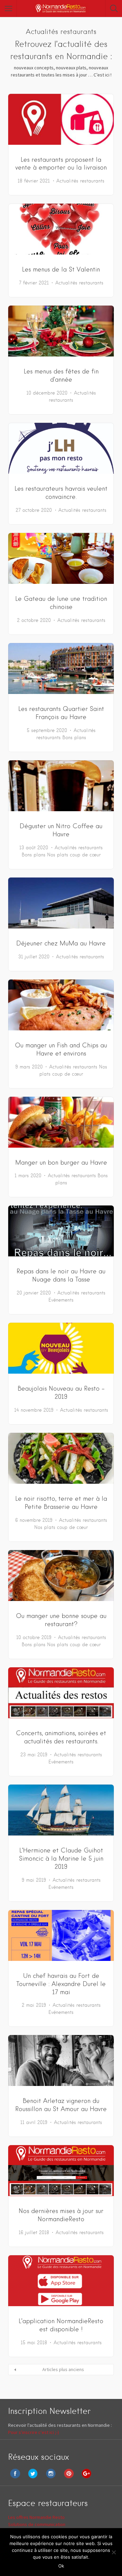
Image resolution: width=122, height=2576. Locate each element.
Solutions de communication (37, 2524)
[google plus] (88, 2478)
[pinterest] (70, 2478)
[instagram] (53, 2478)
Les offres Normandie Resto (36, 2517)
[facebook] (17, 2478)
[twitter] (35, 2478)
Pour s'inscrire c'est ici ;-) (34, 2432)
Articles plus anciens (63, 2369)
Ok (61, 2566)
